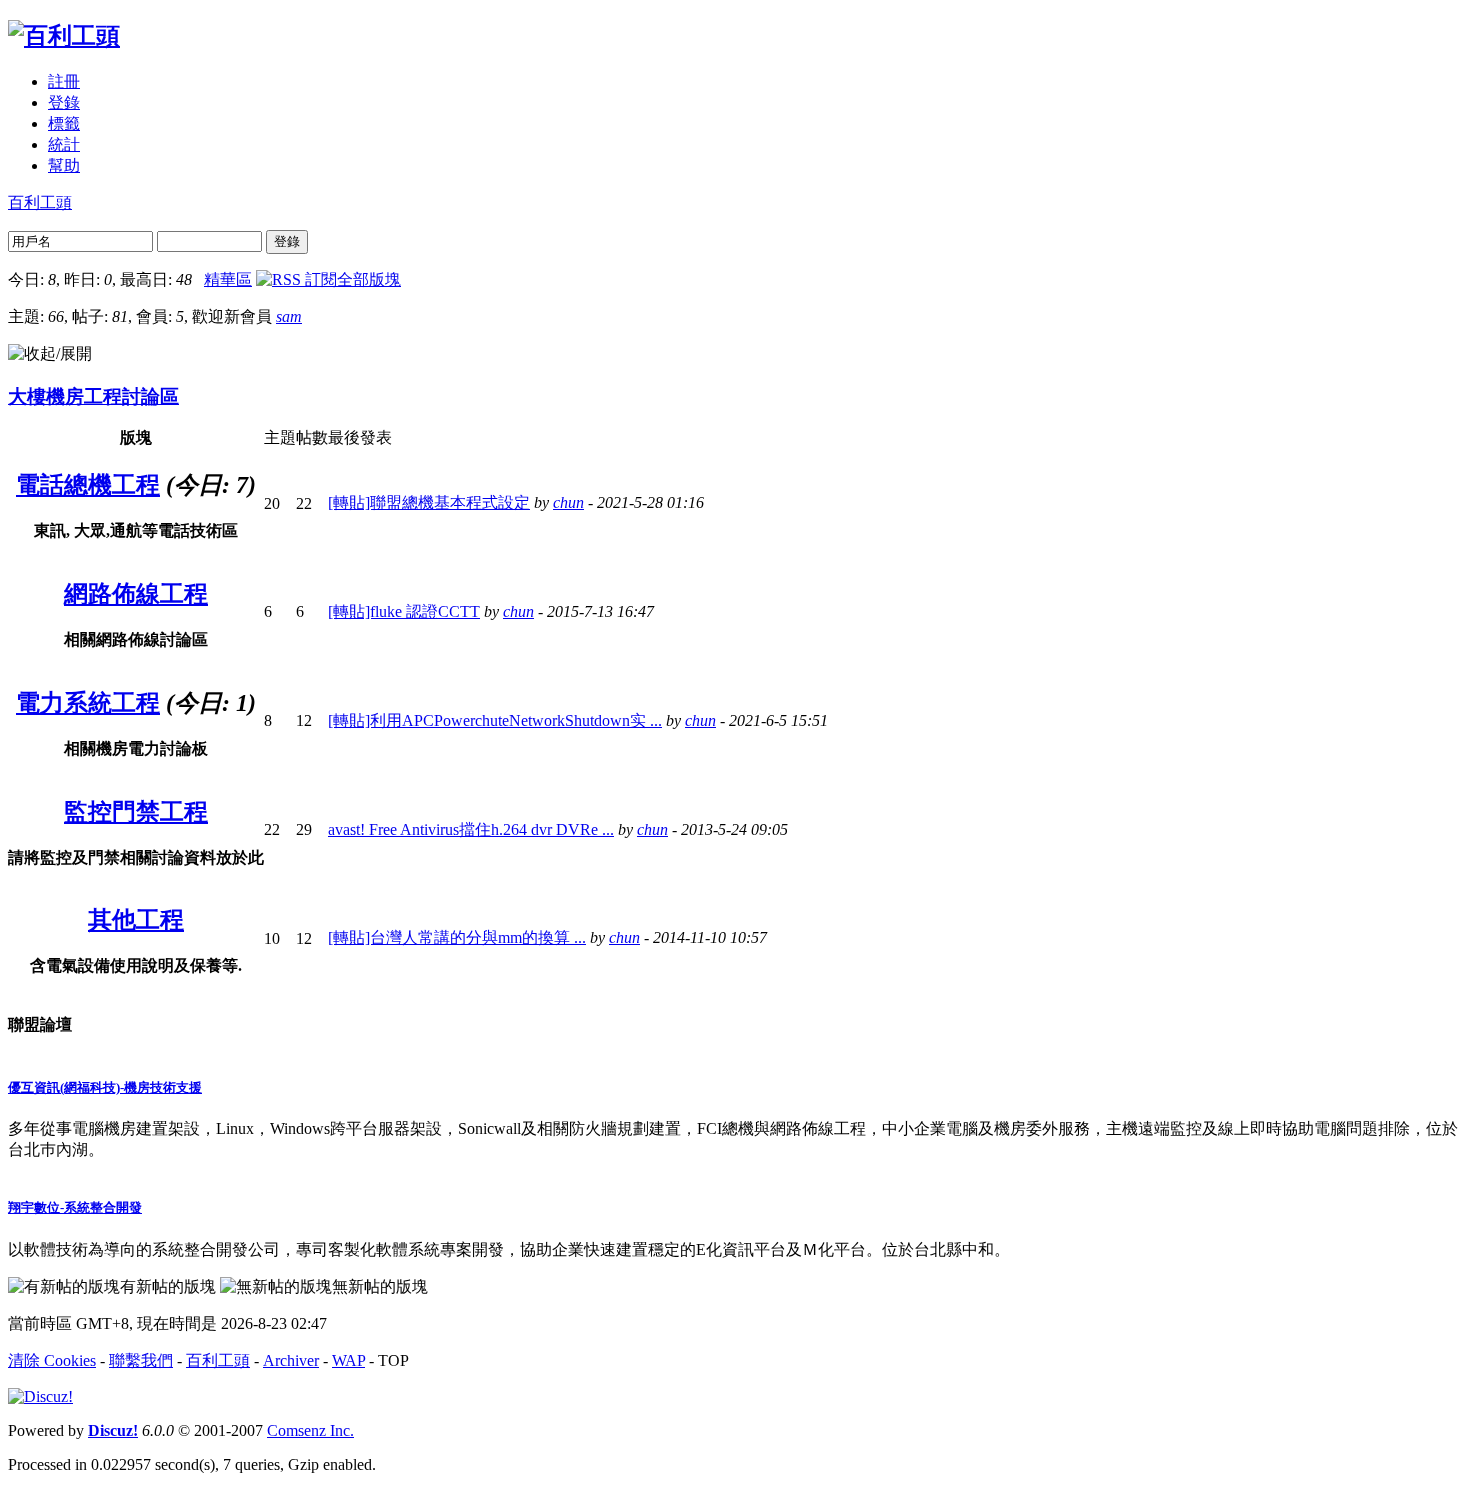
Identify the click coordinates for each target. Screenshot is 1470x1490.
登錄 (64, 102)
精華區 (228, 279)
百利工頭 (40, 202)
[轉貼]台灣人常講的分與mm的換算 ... (457, 937)
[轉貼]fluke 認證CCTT (404, 611)
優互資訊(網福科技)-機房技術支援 (105, 1087)
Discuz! (113, 1430)
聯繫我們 (141, 1360)
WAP (348, 1360)
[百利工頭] (64, 36)
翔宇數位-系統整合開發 (75, 1207)
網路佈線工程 (136, 594)
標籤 (64, 123)
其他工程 (136, 920)
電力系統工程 (88, 703)
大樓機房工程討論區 (93, 396)
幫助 (64, 165)
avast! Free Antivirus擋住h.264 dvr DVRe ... (471, 829)
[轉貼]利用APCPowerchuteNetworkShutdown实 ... (495, 720)
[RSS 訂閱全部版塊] (328, 279)
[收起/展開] (50, 354)
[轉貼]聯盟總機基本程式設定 (429, 502)
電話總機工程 (88, 485)
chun (568, 502)
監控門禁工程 (136, 812)
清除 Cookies (52, 1360)
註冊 (64, 81)
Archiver (291, 1360)
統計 (64, 144)
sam (289, 316)
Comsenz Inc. (310, 1430)
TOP (393, 1360)
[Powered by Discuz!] (40, 1396)
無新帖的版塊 (380, 1286)
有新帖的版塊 (168, 1286)
